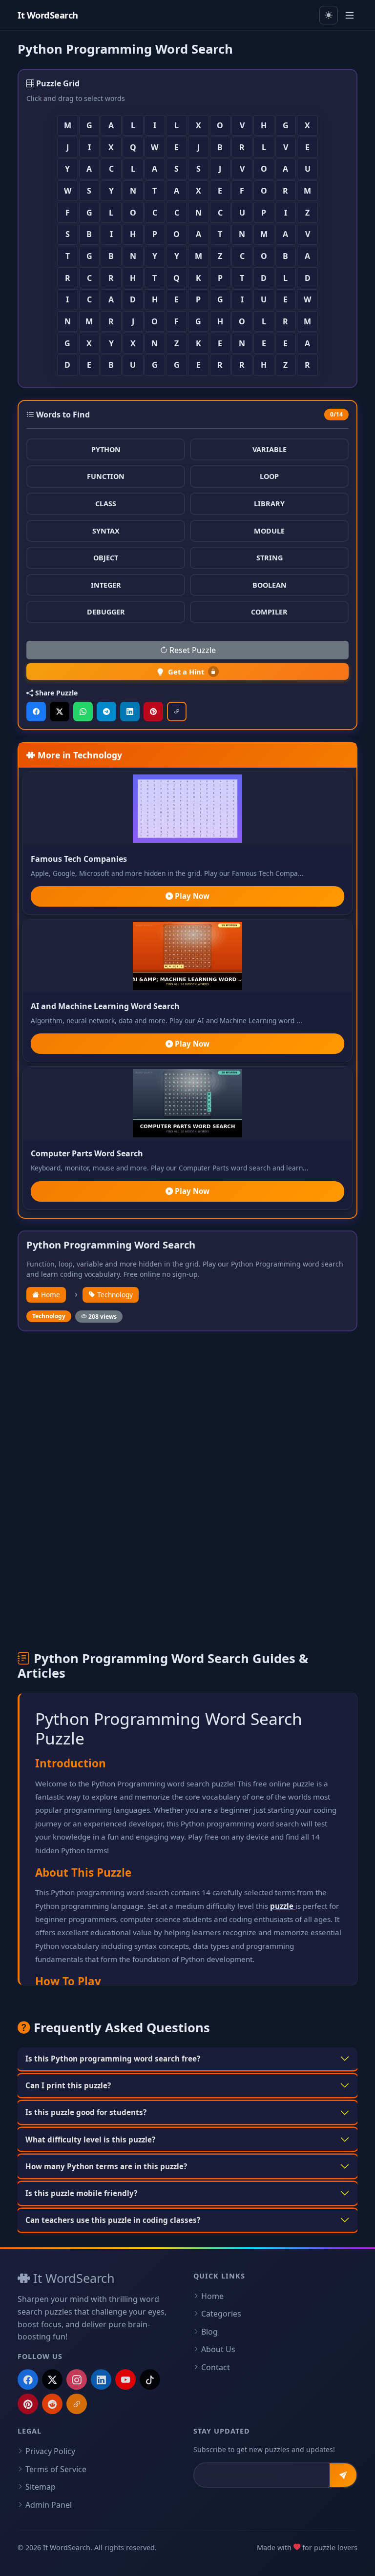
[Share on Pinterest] (153, 712)
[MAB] (77, 2404)
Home (50, 1295)
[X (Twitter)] (52, 2379)
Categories (221, 2314)
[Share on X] (60, 712)
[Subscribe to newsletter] (343, 2475)
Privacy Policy (50, 2451)
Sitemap (41, 2487)
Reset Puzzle (192, 650)
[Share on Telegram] (106, 712)
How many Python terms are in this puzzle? (106, 2166)
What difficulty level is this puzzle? (90, 2140)
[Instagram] (77, 2379)
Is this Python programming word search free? (113, 2059)
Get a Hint (186, 672)
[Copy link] (177, 712)
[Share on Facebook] (36, 712)
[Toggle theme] (329, 15)
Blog (209, 2332)
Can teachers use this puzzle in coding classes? (113, 2220)
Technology (114, 1295)
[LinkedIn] (101, 2379)
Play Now (191, 896)
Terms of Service (56, 2469)
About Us (218, 2349)
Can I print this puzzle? (68, 2085)
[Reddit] (52, 2404)
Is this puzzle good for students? (86, 2112)
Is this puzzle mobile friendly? (81, 2193)
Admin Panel (49, 2505)
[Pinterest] (28, 2404)
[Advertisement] (187, 1411)
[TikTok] (150, 2379)
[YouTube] (125, 2379)
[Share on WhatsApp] (83, 712)
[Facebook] (28, 2379)
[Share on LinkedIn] (130, 712)
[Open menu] (350, 15)
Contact (216, 2367)
